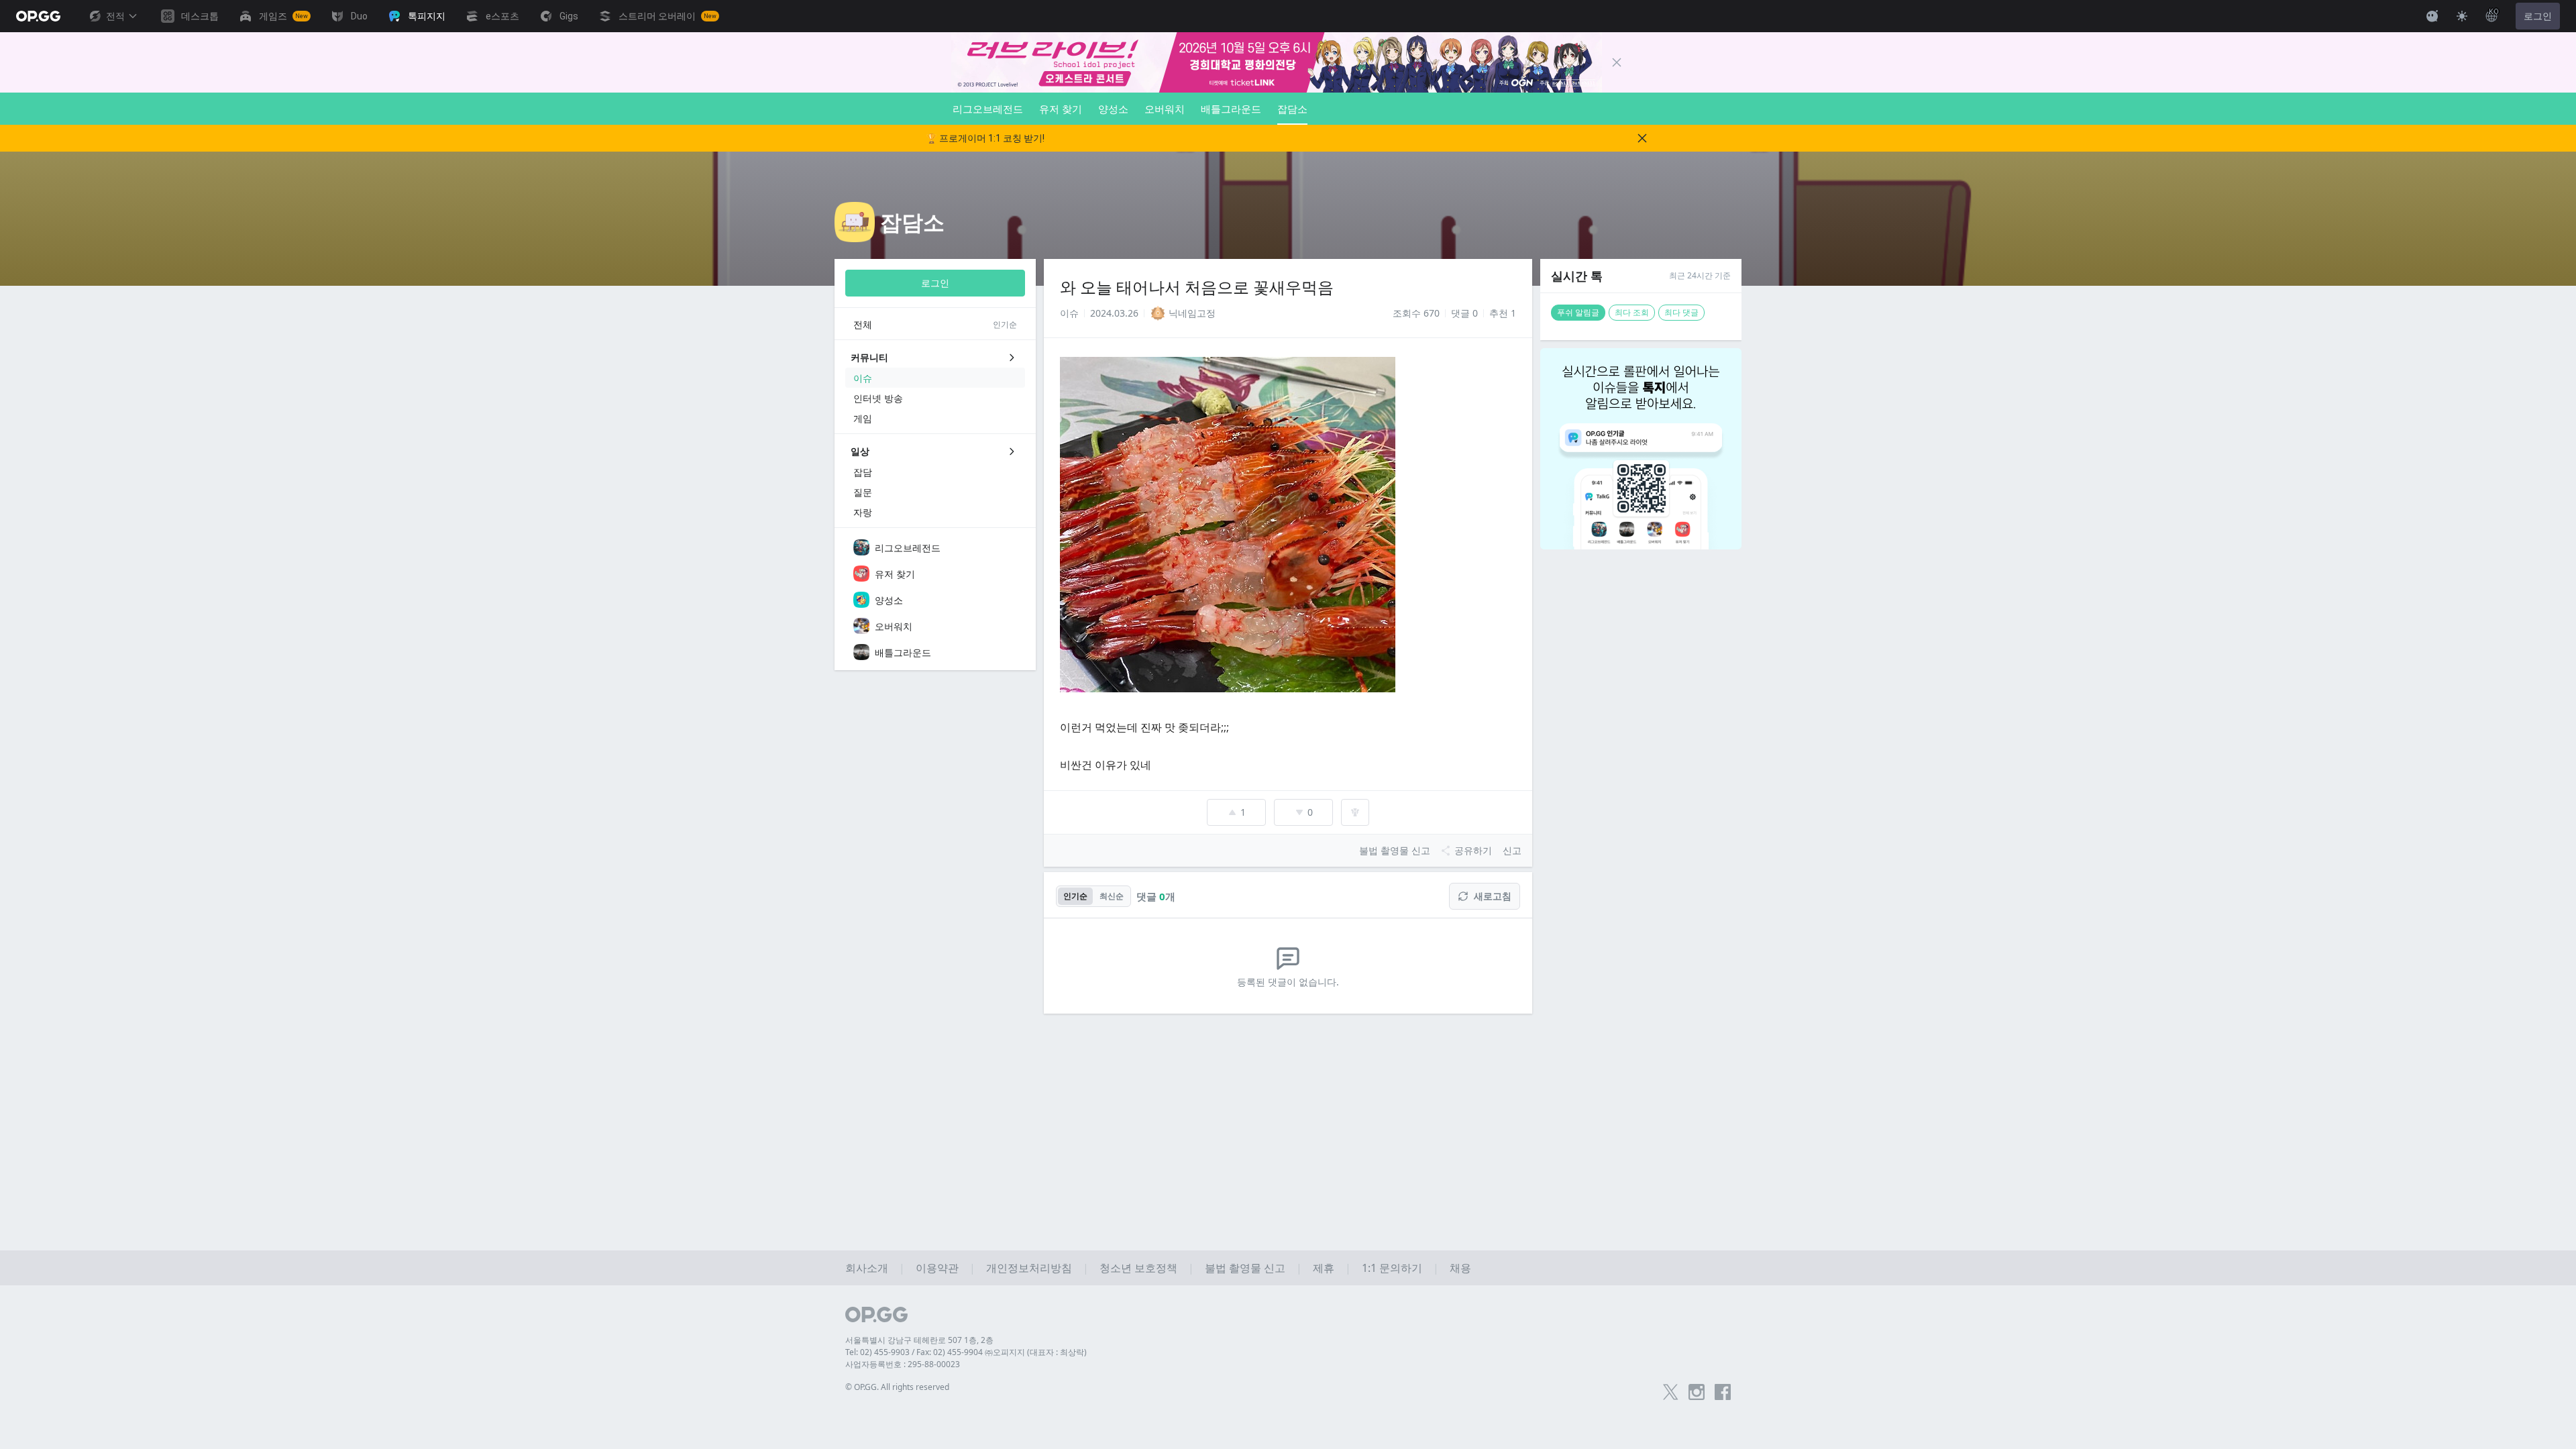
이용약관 (937, 1268)
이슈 (1069, 313)
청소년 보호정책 (1138, 1268)
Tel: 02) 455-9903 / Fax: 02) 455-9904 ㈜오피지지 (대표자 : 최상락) (966, 1352)
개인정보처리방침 (1029, 1268)
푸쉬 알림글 (1578, 312)
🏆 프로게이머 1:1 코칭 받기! (985, 138)
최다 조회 (1632, 312)
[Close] (1617, 62)
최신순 (1112, 896)
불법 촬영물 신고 (1245, 1268)
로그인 (2538, 16)
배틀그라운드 (1231, 109)
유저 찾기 (1061, 109)
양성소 (1113, 109)
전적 (115, 16)
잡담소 (1292, 109)
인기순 (1075, 896)
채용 (1460, 1268)
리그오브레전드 (988, 109)
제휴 (1324, 1268)
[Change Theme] (2462, 16)
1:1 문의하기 (1392, 1268)
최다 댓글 (1681, 312)
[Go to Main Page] (38, 16)
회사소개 (867, 1268)
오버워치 (1165, 109)
